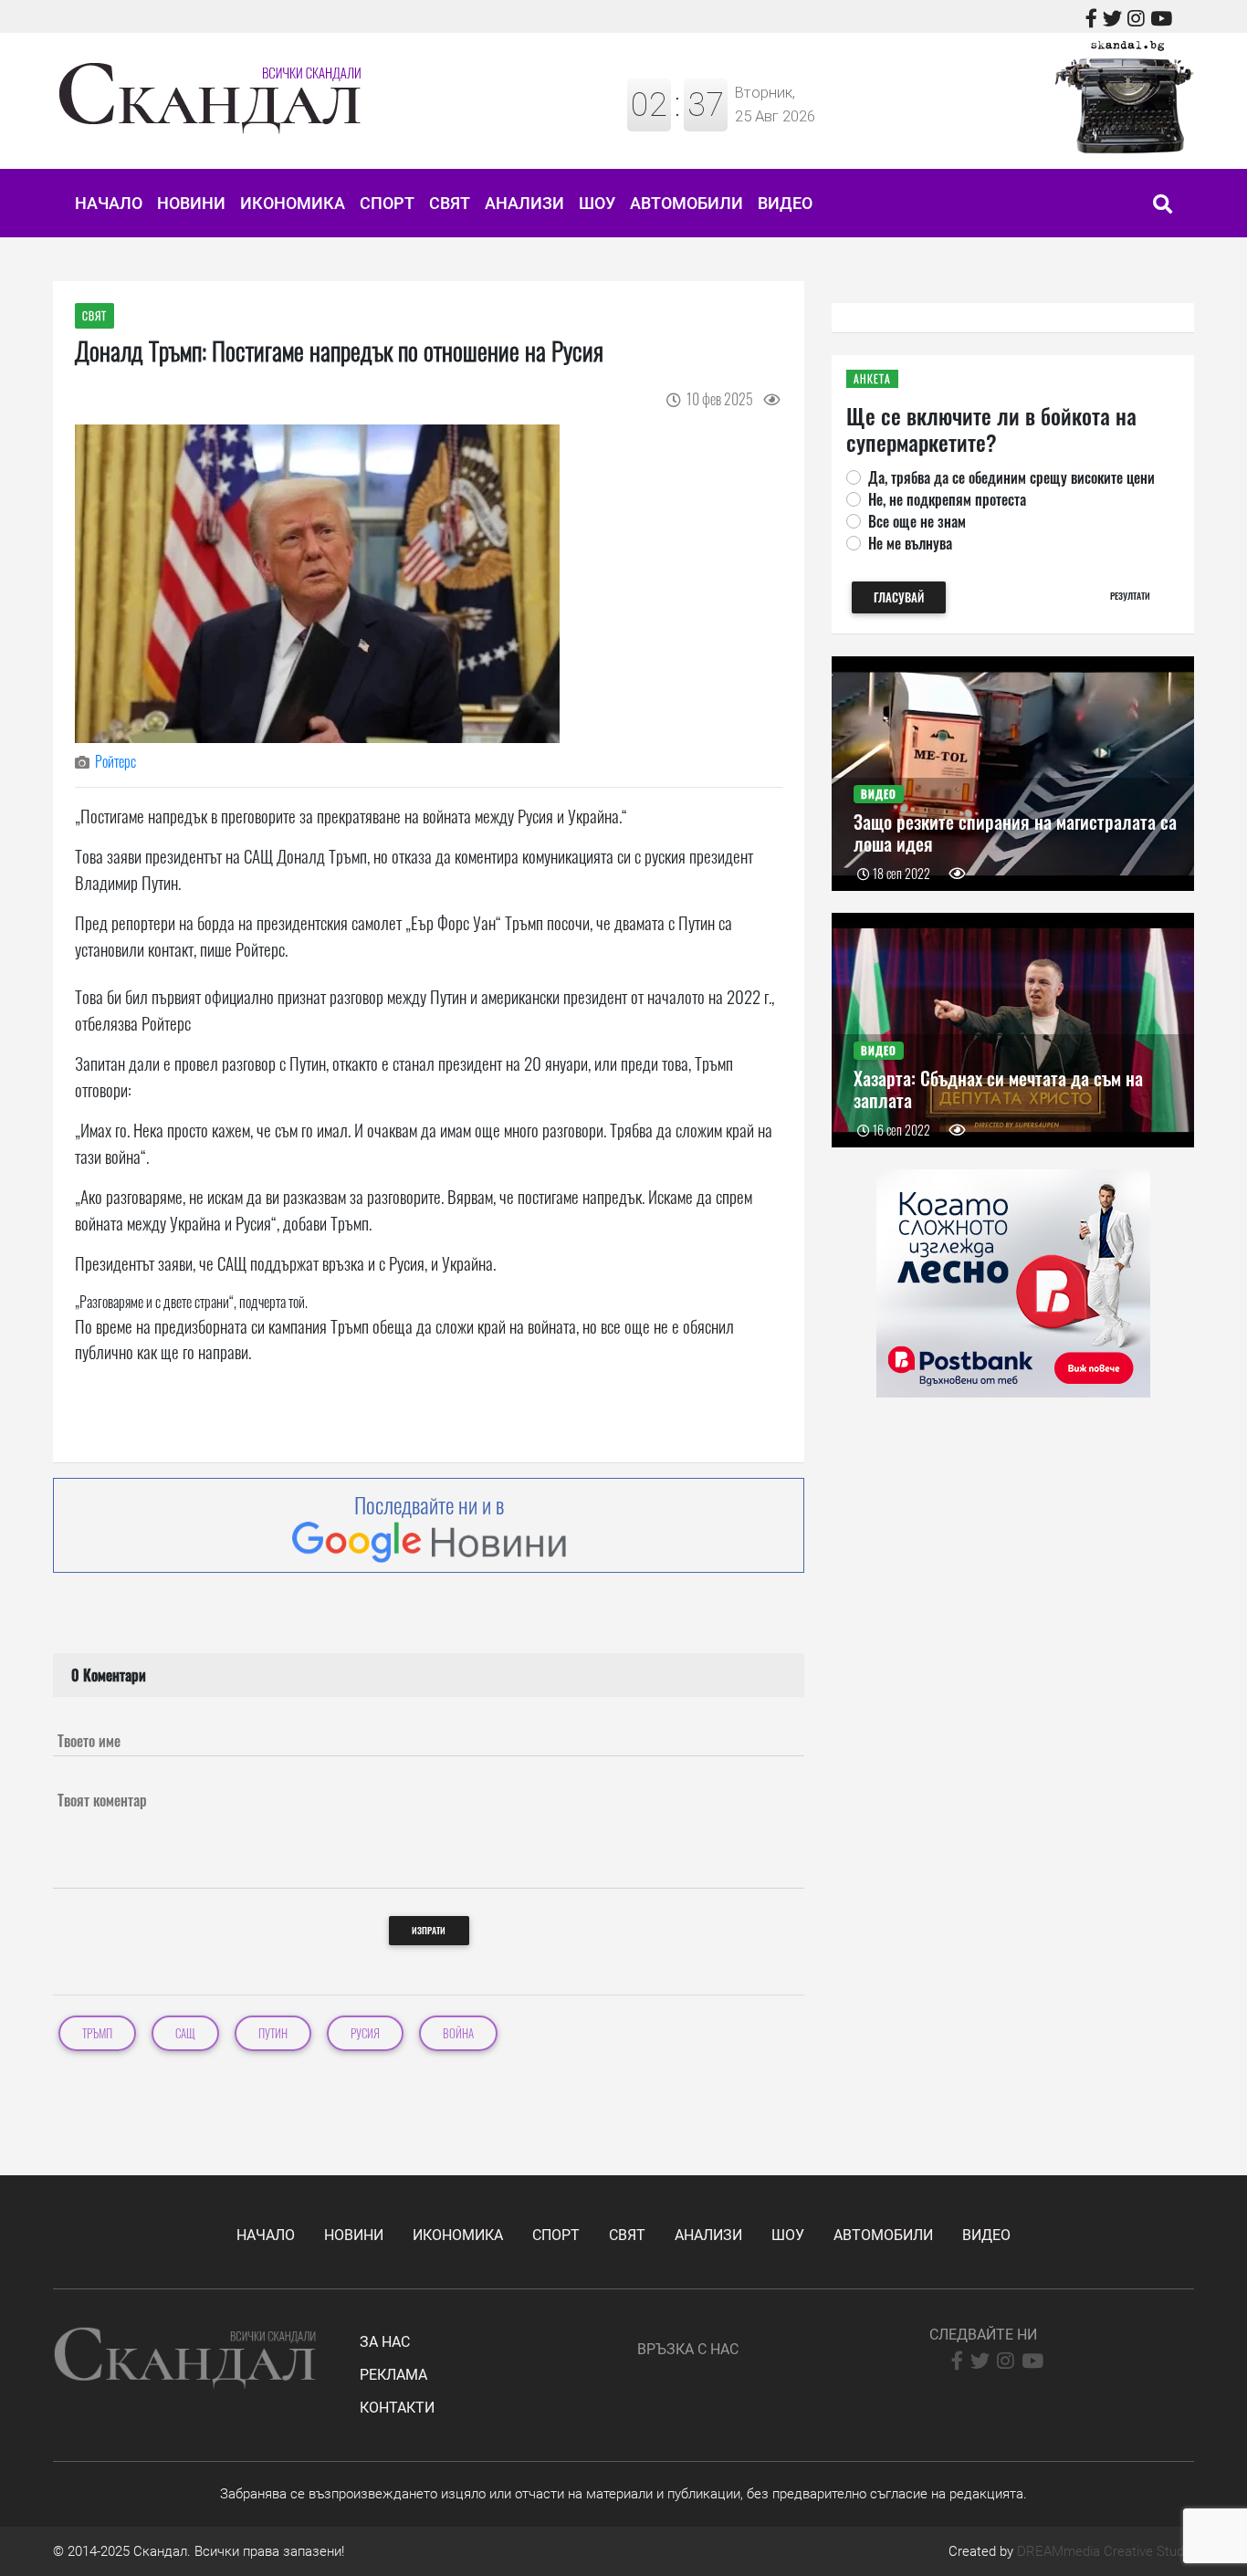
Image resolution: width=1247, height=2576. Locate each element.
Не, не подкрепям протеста (947, 499)
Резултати (1130, 596)
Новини (191, 203)
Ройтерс (115, 761)
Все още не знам (917, 521)
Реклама (393, 2375)
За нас (385, 2342)
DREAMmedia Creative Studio (1106, 2551)
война (458, 2033)
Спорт (387, 203)
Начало (109, 203)
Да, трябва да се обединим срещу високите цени (1011, 477)
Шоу (597, 203)
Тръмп (97, 2033)
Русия (365, 2033)
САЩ (185, 2033)
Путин (273, 2033)
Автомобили (686, 203)
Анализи (524, 203)
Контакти (397, 2408)
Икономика (293, 203)
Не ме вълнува (910, 543)
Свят (450, 203)
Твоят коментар (102, 1800)
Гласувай (899, 597)
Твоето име (89, 1741)
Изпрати (429, 1930)
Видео (785, 203)
